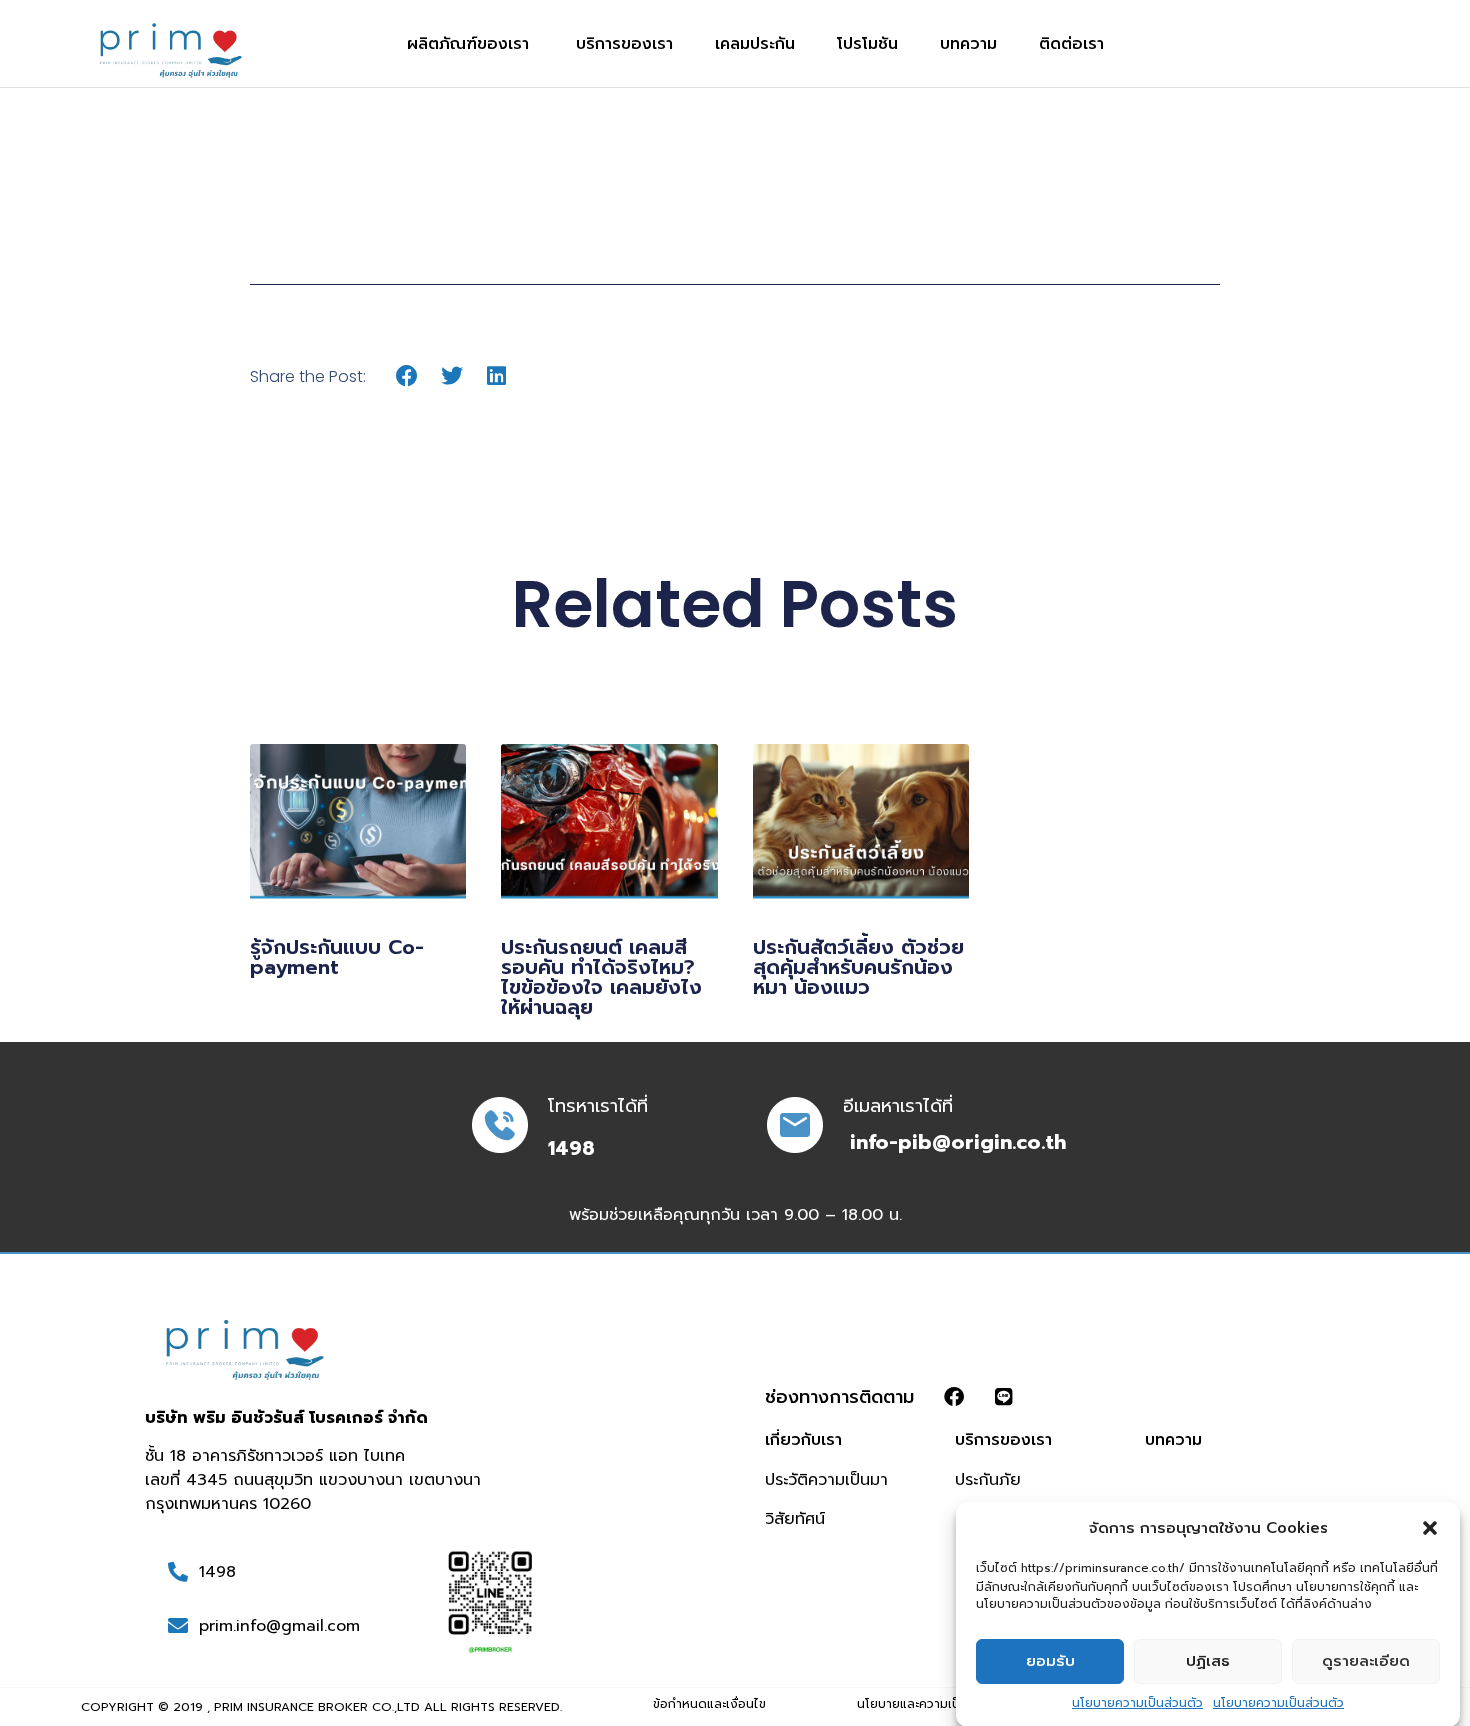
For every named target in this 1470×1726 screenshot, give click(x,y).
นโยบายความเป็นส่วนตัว (1137, 1702)
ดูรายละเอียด (1366, 1661)
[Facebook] (954, 1397)
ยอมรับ (1050, 1661)
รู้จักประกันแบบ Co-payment (337, 957)
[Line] (1004, 1397)
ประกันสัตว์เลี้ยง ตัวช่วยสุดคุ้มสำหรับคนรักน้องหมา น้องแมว (858, 967)
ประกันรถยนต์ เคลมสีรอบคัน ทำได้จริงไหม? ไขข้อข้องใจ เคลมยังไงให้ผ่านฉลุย (601, 977)
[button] (1430, 1528)
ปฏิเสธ (1208, 1661)
